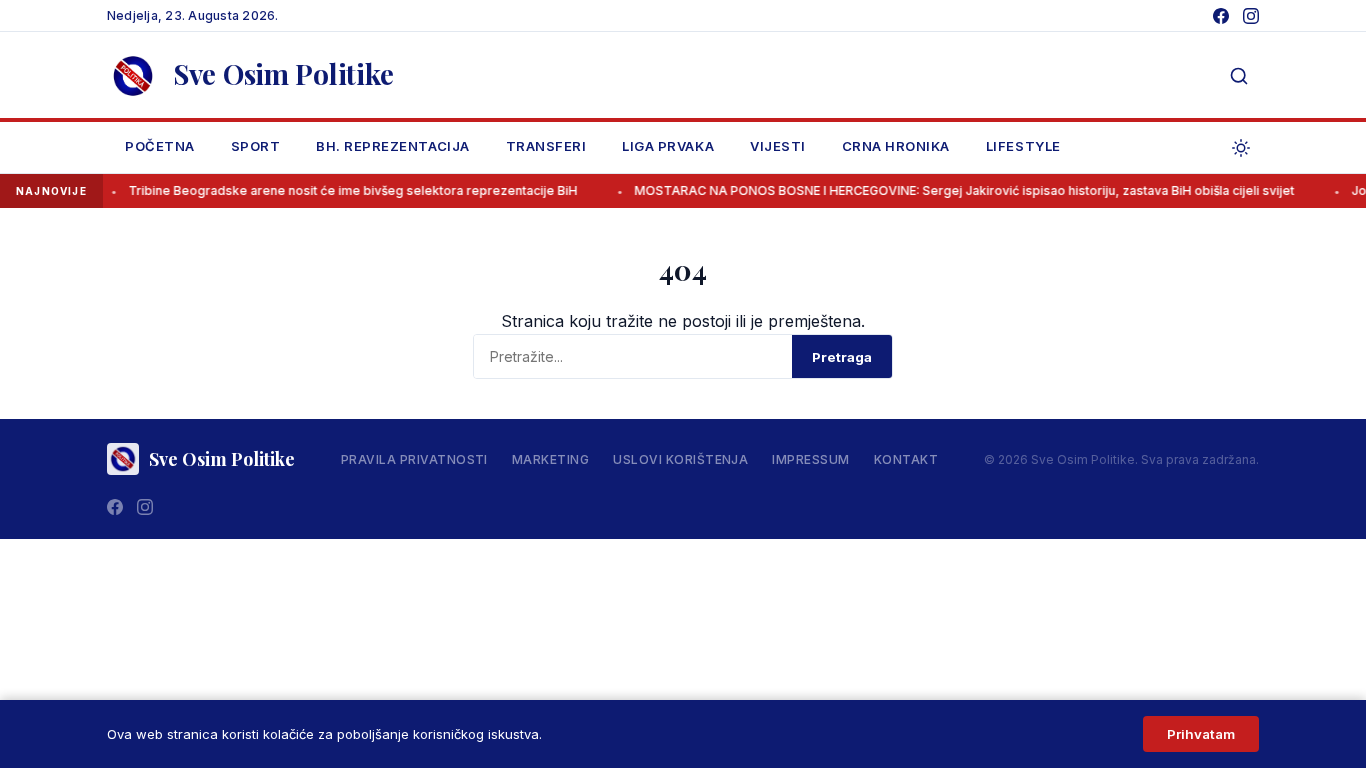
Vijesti (778, 146)
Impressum (810, 459)
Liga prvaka (668, 146)
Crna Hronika (896, 146)
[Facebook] (1221, 16)
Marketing (550, 459)
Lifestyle (1023, 146)
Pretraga (842, 357)
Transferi (546, 146)
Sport (256, 146)
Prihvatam (1201, 734)
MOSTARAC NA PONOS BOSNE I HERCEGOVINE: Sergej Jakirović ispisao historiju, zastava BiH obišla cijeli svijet (955, 190)
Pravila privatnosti (414, 459)
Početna (160, 146)
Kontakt (906, 459)
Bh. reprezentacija (392, 146)
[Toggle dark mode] (1241, 148)
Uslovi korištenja (680, 459)
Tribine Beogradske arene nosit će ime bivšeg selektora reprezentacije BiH (343, 190)
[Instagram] (1251, 16)
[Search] (1239, 76)
